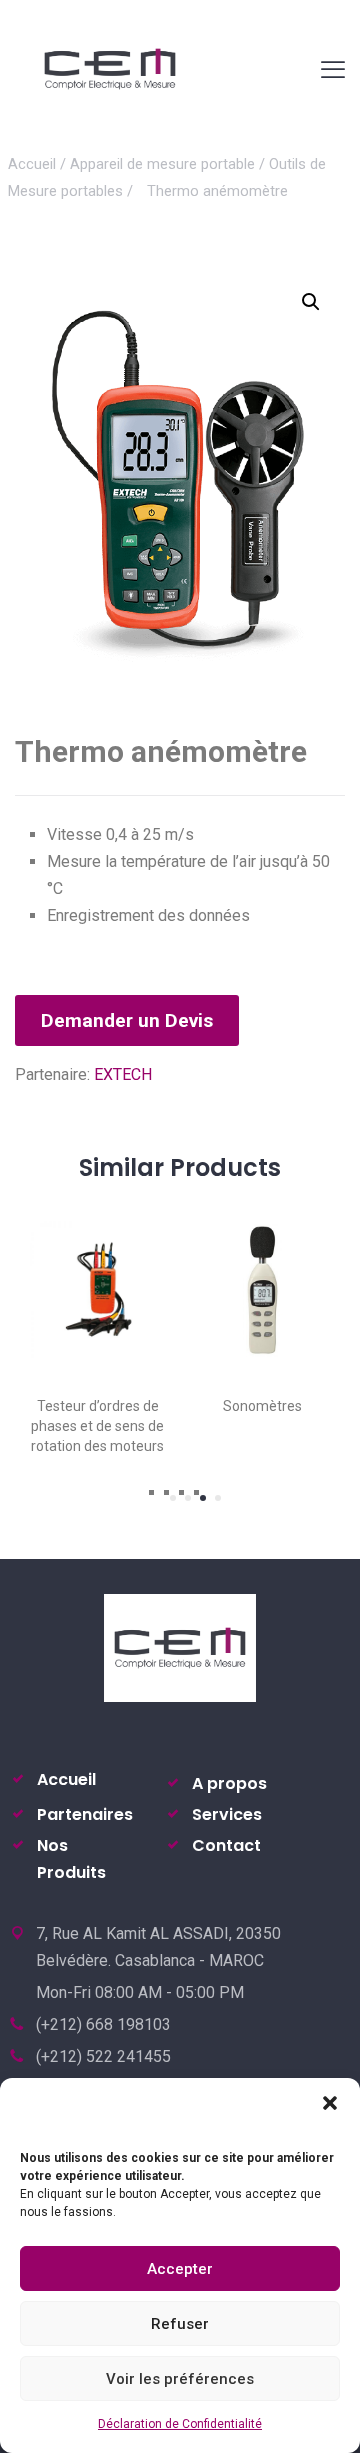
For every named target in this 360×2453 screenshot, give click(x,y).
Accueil (32, 164)
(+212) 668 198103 (103, 2024)
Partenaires (85, 1814)
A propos (229, 1783)
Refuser (180, 2324)
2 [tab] (188, 1498)
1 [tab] (173, 1498)
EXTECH (123, 1074)
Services (227, 1814)
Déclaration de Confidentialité (180, 2424)
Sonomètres (262, 1406)
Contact (226, 1845)
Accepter (180, 2269)
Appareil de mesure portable (162, 164)
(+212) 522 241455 (103, 2056)
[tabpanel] (97, 1328)
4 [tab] (218, 1498)
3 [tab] (203, 1498)
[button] (330, 2103)
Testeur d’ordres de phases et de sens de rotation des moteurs (97, 1426)
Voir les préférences (180, 2379)
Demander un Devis (127, 1020)
